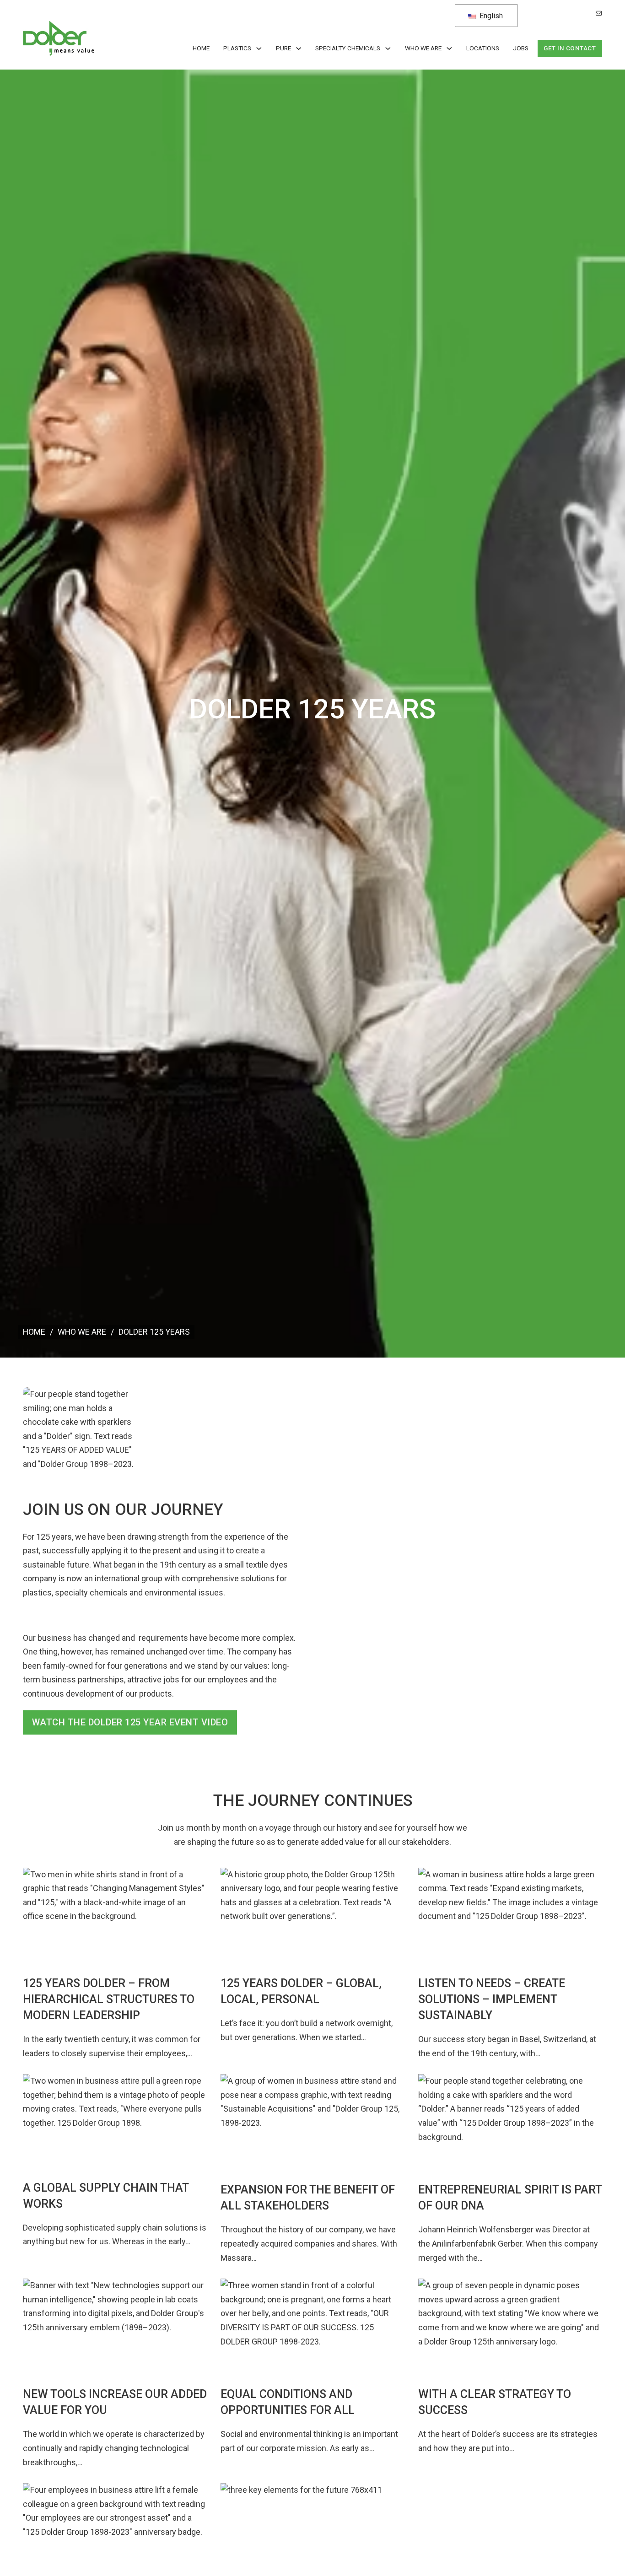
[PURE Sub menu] (299, 49)
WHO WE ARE (423, 48)
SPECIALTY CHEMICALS (348, 48)
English (490, 16)
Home (34, 1332)
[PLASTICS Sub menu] (259, 49)
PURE (283, 48)
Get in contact (570, 48)
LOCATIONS (483, 48)
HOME (201, 48)
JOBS (521, 48)
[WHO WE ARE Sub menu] (449, 49)
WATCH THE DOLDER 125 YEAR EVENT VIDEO (130, 1722)
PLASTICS (237, 48)
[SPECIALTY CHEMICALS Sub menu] (388, 49)
